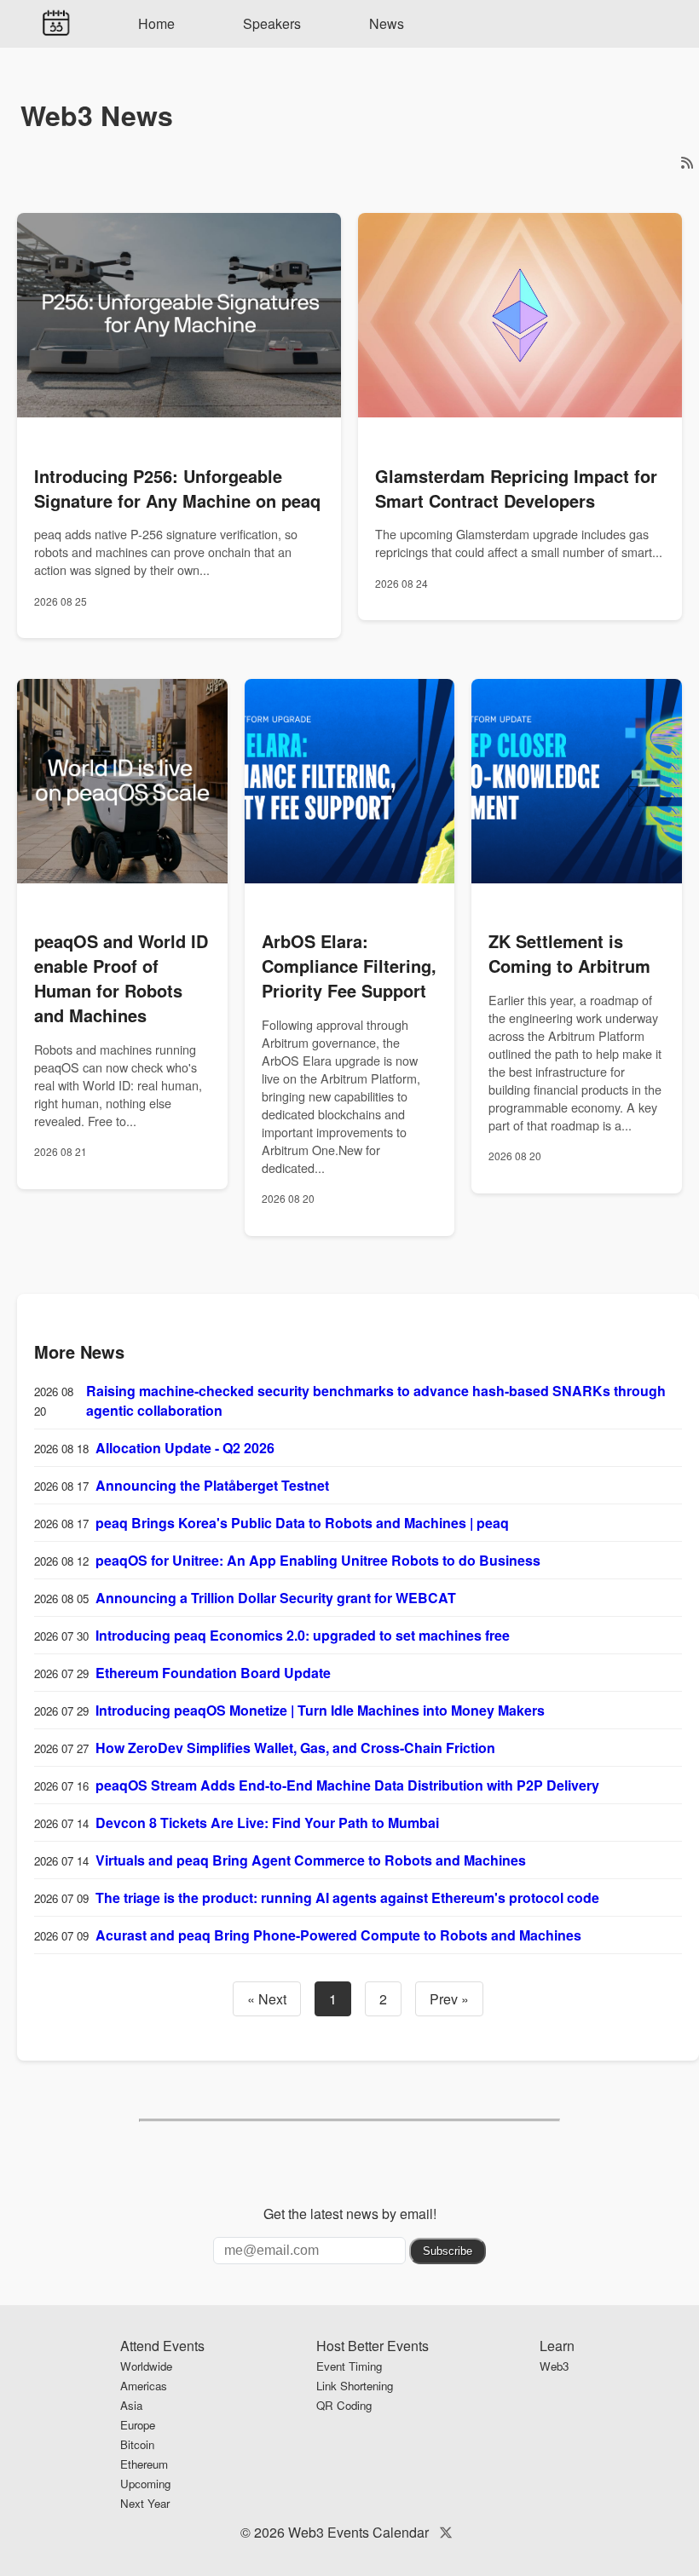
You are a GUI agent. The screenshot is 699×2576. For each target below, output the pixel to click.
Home (156, 23)
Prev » (449, 1999)
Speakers (272, 23)
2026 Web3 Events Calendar (341, 2532)
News (387, 23)
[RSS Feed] (687, 162)
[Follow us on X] (446, 2532)
